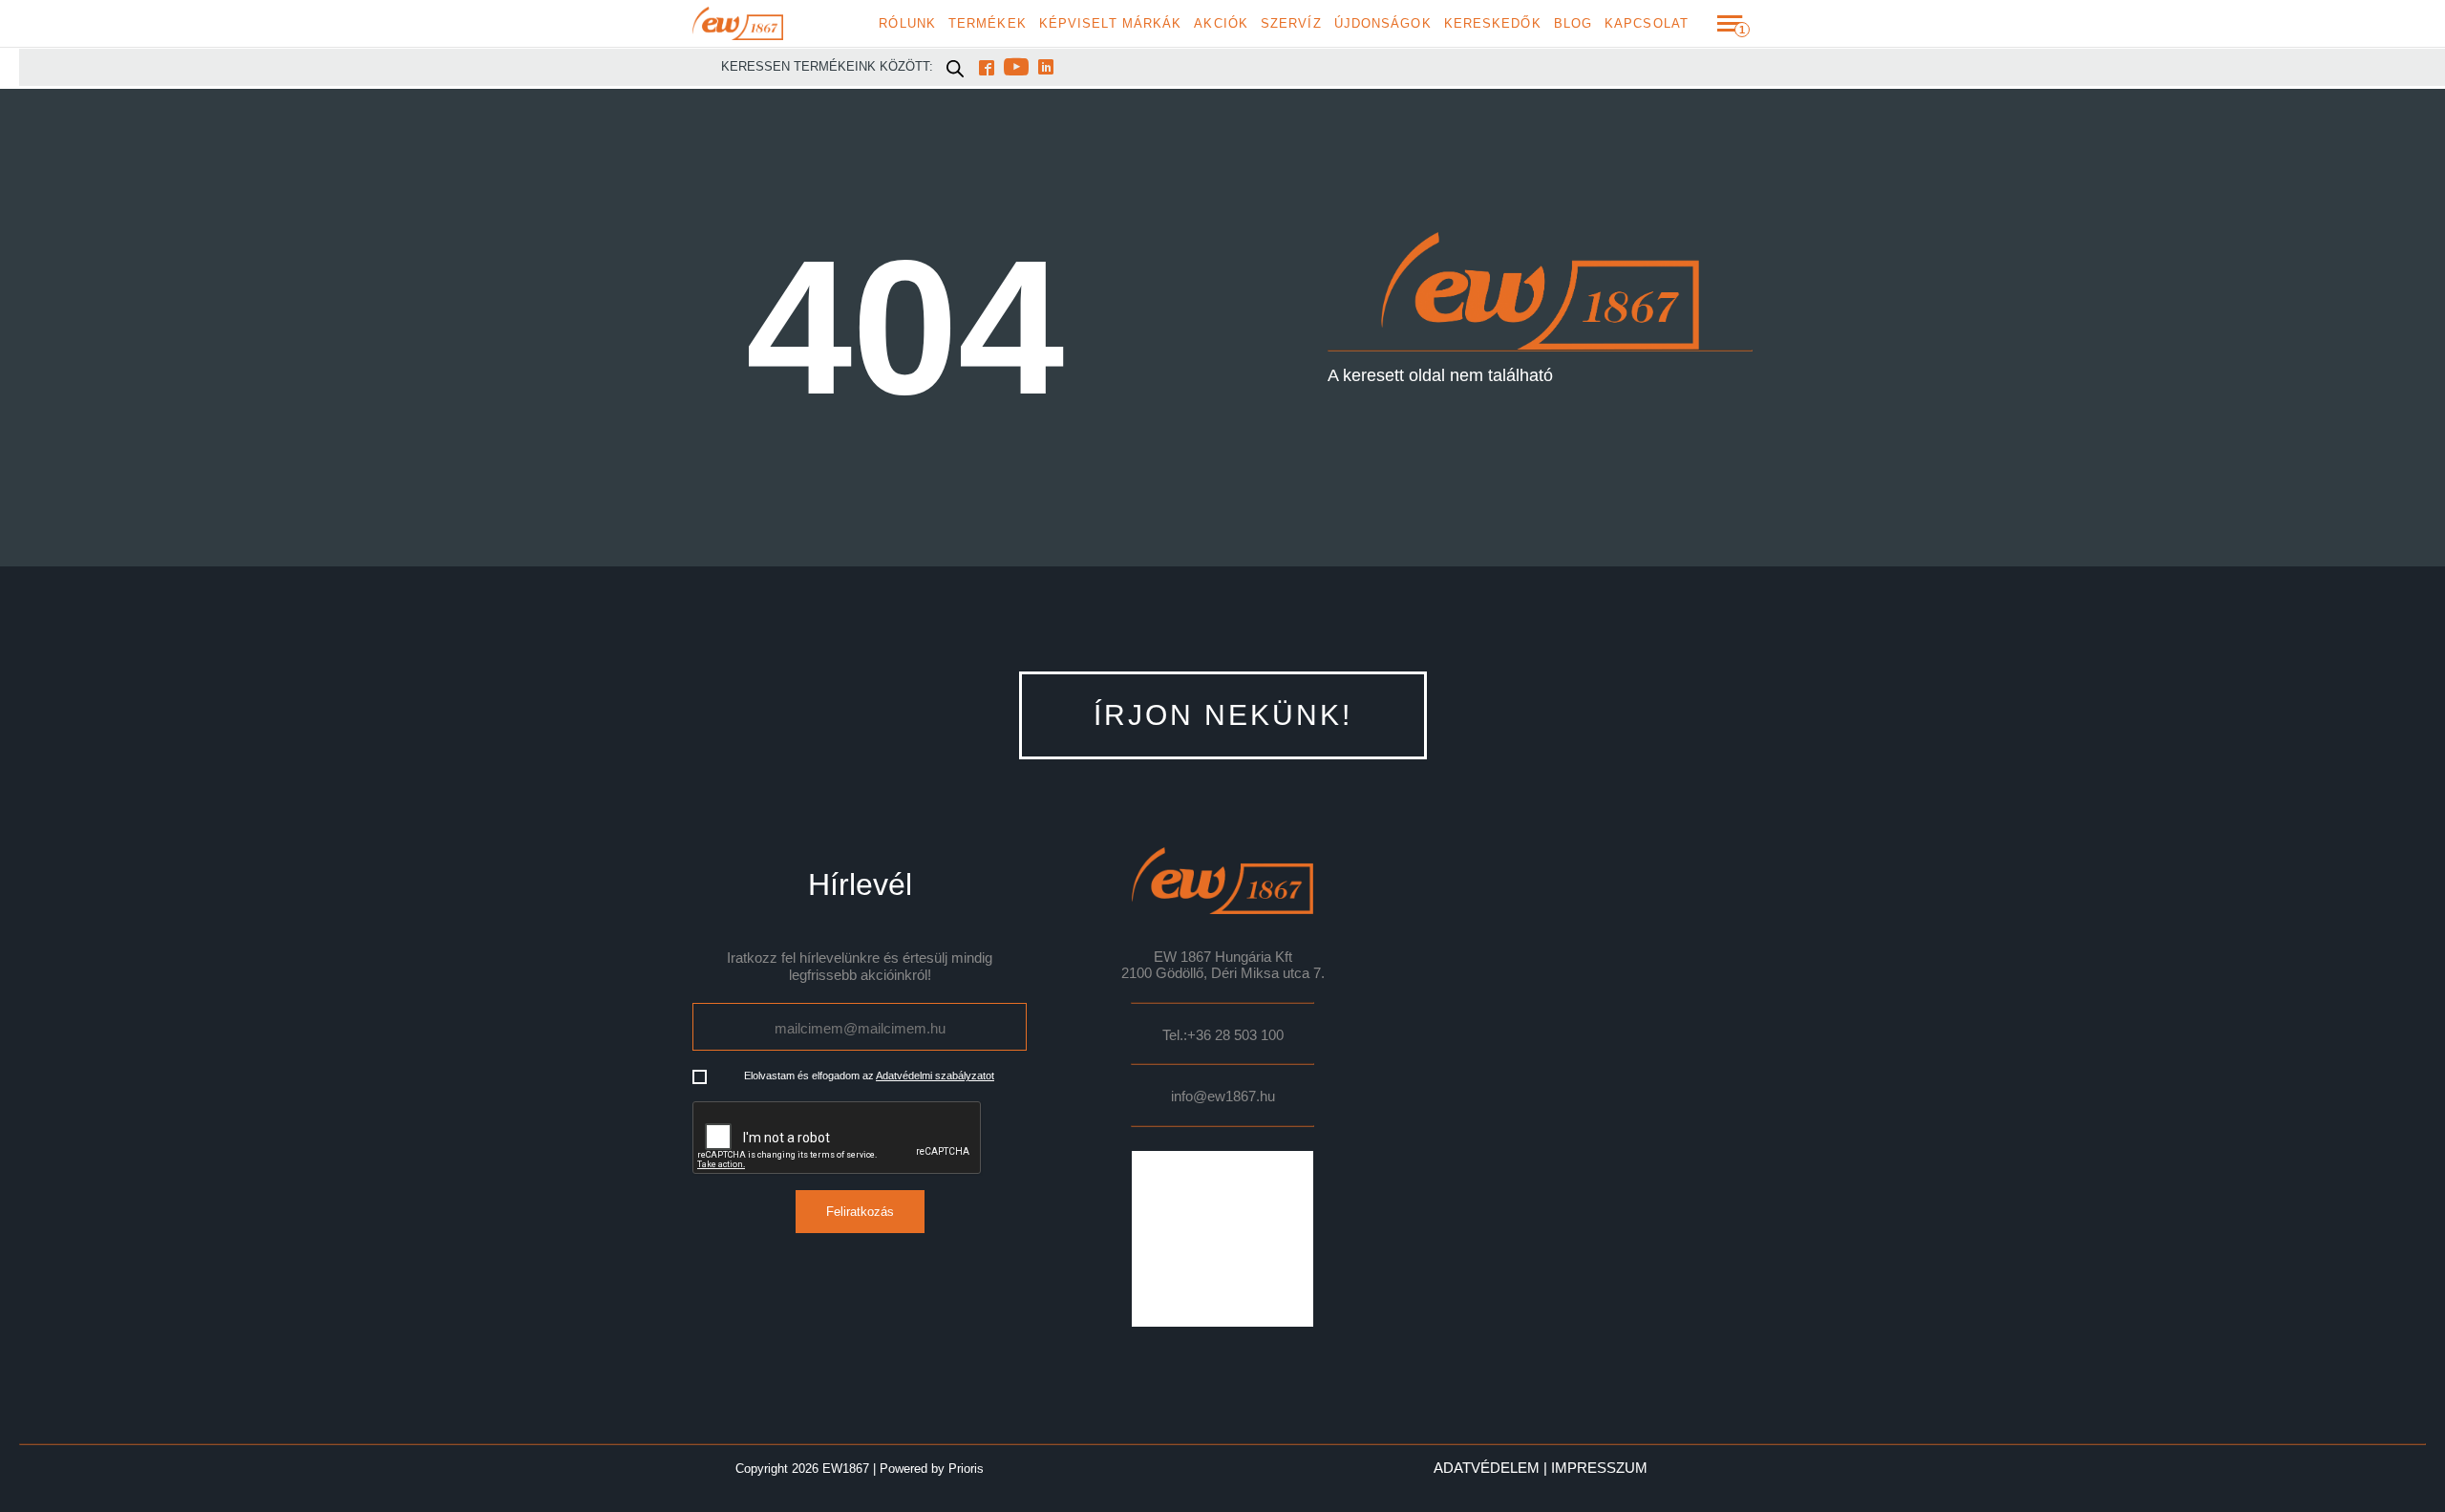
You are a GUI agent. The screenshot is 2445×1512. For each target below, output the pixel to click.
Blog (1573, 24)
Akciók (1221, 24)
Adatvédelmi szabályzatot (935, 1075)
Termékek (988, 24)
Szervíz (1291, 24)
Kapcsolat (1647, 24)
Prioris (966, 1469)
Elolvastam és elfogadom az (869, 1075)
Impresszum (1599, 1468)
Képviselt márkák (1111, 24)
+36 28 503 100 (1235, 1035)
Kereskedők (1493, 24)
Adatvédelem (1487, 1468)
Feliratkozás (860, 1212)
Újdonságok (1383, 24)
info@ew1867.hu (1223, 1097)
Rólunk (907, 24)
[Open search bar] (955, 68)
